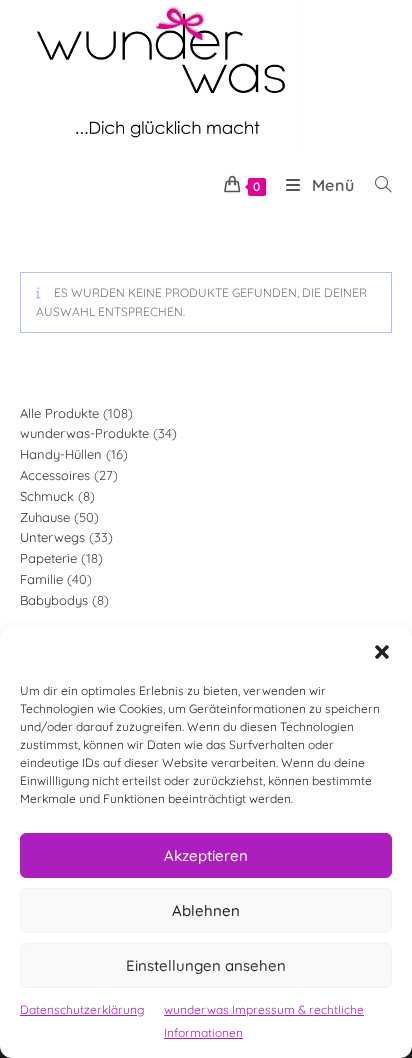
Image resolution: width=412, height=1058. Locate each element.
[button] (382, 652)
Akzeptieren (206, 855)
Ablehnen (206, 910)
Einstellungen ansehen (206, 965)
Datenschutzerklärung (82, 1009)
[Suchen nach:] (376, 185)
